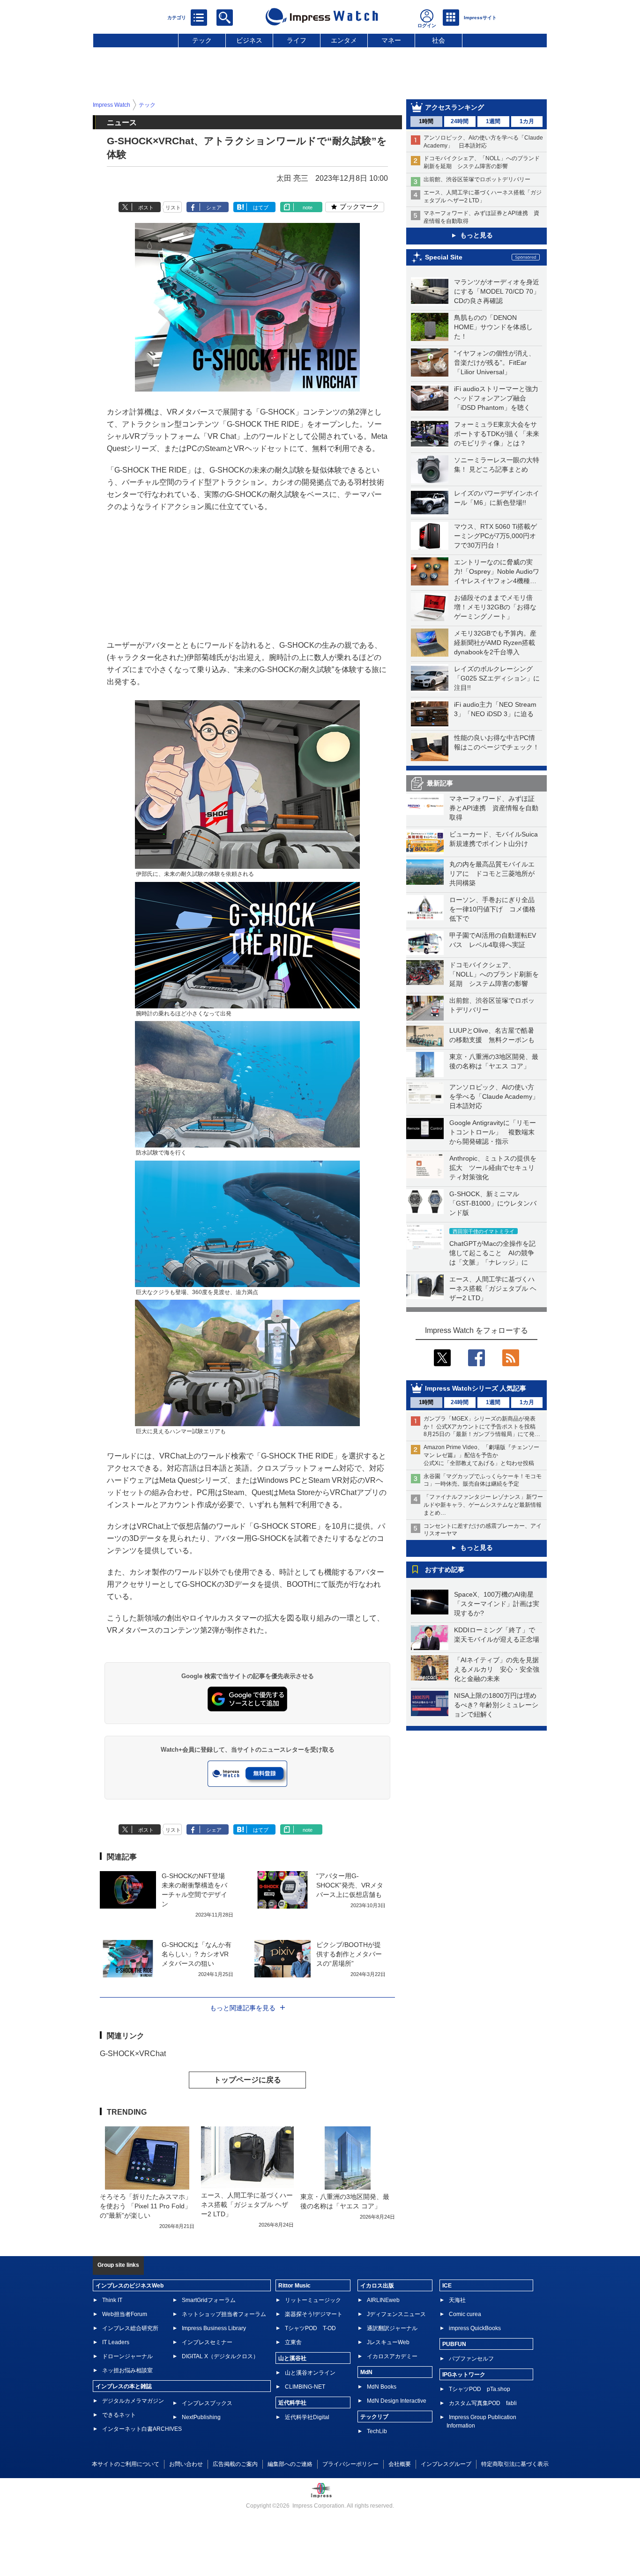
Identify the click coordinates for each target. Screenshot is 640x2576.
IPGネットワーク (464, 2375)
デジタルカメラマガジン (133, 2401)
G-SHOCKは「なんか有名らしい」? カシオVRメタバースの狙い (197, 1954)
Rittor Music (294, 2286)
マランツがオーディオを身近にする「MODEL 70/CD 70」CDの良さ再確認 (497, 291)
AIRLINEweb (383, 2300)
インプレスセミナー (207, 2342)
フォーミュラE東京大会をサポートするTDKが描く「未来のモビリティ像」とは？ (497, 434)
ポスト (146, 207)
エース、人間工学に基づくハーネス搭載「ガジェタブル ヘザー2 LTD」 (493, 1288)
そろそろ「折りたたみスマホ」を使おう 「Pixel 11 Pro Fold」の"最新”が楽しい (146, 2206)
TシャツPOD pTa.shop (480, 2389)
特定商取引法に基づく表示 (515, 2464)
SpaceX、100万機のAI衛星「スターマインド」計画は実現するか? (497, 1604)
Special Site (444, 257)
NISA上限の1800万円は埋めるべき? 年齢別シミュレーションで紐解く (496, 1705)
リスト (173, 207)
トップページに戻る (247, 2080)
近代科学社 (292, 2403)
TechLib (377, 2431)
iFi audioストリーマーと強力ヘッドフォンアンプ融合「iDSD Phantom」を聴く (496, 398)
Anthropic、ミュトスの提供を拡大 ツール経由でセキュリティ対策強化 (493, 1168)
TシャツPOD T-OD (310, 2328)
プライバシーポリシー (350, 2464)
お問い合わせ (186, 2464)
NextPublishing (201, 2417)
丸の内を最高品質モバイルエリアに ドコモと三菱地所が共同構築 (492, 873)
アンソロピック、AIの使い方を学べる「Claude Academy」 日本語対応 (497, 1096)
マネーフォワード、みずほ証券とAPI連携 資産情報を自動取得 (494, 808)
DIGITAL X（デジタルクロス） (220, 2356)
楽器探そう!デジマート (314, 2314)
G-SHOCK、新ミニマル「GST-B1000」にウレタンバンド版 (493, 1203)
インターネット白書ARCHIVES (142, 2429)
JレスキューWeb (388, 2342)
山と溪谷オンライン (310, 2373)
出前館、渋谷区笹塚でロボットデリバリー (477, 179)
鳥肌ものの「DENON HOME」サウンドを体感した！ (493, 327)
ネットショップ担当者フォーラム (224, 2314)
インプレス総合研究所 (130, 2328)
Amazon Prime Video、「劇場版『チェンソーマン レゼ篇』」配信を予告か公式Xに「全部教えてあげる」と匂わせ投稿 (481, 1455)
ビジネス (249, 40)
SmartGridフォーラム (209, 2300)
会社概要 (400, 2464)
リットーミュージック (313, 2300)
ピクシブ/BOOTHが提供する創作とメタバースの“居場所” (349, 1954)
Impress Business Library (214, 2328)
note (308, 207)
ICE (447, 2286)
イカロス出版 (377, 2286)
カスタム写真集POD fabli (483, 2403)
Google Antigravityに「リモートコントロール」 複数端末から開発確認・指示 (493, 1132)
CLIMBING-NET (305, 2387)
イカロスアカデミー (392, 2356)
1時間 (426, 121)
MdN (366, 2372)
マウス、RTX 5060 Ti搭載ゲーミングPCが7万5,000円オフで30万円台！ (495, 536)
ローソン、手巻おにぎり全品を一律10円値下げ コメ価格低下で (492, 909)
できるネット (119, 2415)
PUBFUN (454, 2344)
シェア (214, 207)
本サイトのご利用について (126, 2464)
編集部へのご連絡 (290, 2464)
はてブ (261, 207)
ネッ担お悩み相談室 (127, 2370)
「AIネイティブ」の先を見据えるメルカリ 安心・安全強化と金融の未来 (497, 1669)
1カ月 (527, 121)
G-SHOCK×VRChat (133, 2054)
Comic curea (465, 2314)
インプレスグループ (446, 2464)
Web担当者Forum (125, 2314)
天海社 (457, 2300)
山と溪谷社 (292, 2358)
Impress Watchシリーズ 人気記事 (476, 1388)
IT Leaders (116, 2342)
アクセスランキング (454, 107)
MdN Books (382, 2387)
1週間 (493, 121)
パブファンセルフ (471, 2359)
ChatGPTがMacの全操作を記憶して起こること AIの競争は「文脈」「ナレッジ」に (492, 1253)
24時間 (460, 121)
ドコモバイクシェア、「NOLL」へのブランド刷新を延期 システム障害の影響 (494, 974)
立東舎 (293, 2342)
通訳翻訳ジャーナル (392, 2328)
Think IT (112, 2300)
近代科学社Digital (307, 2417)
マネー (391, 40)
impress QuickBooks (475, 2328)
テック (202, 40)
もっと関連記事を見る (243, 2008)
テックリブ (374, 2417)
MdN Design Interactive (397, 2401)
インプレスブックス (207, 2403)
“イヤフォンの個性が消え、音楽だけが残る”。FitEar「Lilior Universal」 (495, 363)
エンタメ (344, 40)
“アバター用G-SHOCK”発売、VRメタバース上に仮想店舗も (350, 1885)
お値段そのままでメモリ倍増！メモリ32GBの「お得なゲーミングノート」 (495, 607)
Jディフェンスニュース (396, 2314)
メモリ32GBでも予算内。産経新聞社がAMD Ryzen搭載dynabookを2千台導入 (495, 643)
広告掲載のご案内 (235, 2464)
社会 (439, 40)
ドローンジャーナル (127, 2356)
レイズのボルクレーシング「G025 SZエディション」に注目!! (497, 678)
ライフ (297, 40)
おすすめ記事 (445, 1569)
